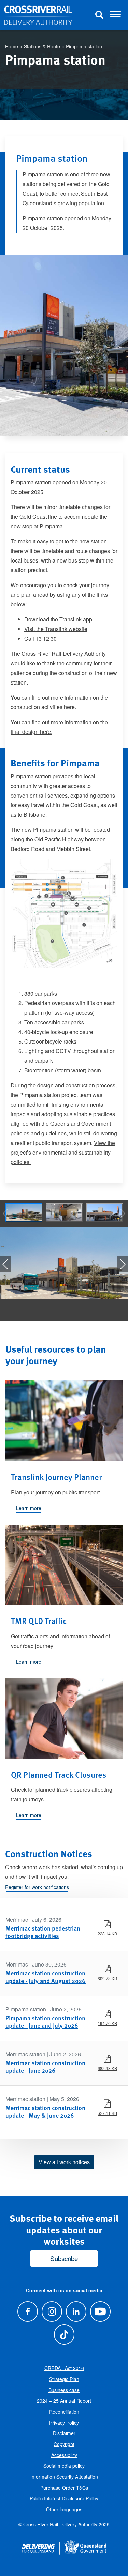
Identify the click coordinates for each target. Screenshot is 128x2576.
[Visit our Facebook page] (27, 2311)
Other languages (64, 2509)
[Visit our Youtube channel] (101, 2311)
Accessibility (64, 2455)
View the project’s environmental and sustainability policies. (63, 1152)
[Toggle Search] (99, 15)
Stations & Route (42, 46)
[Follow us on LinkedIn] (76, 2311)
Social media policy (64, 2466)
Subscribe (64, 2258)
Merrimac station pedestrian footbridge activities (43, 1932)
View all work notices (64, 2162)
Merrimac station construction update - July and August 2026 (46, 1977)
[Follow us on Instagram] (52, 2311)
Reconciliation (64, 2412)
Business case (64, 2390)
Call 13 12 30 (40, 638)
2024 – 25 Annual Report (64, 2401)
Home (12, 46)
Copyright (64, 2444)
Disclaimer (64, 2433)
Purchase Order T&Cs (64, 2488)
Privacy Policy (64, 2423)
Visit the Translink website (56, 629)
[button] (123, 1264)
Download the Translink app (58, 619)
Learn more (29, 1508)
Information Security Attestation (64, 2477)
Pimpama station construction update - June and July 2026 (45, 2022)
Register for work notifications (37, 1887)
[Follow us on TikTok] (64, 2334)
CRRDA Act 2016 (64, 2368)
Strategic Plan (64, 2379)
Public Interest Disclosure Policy (64, 2498)
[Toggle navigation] (115, 15)
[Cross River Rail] (38, 15)
